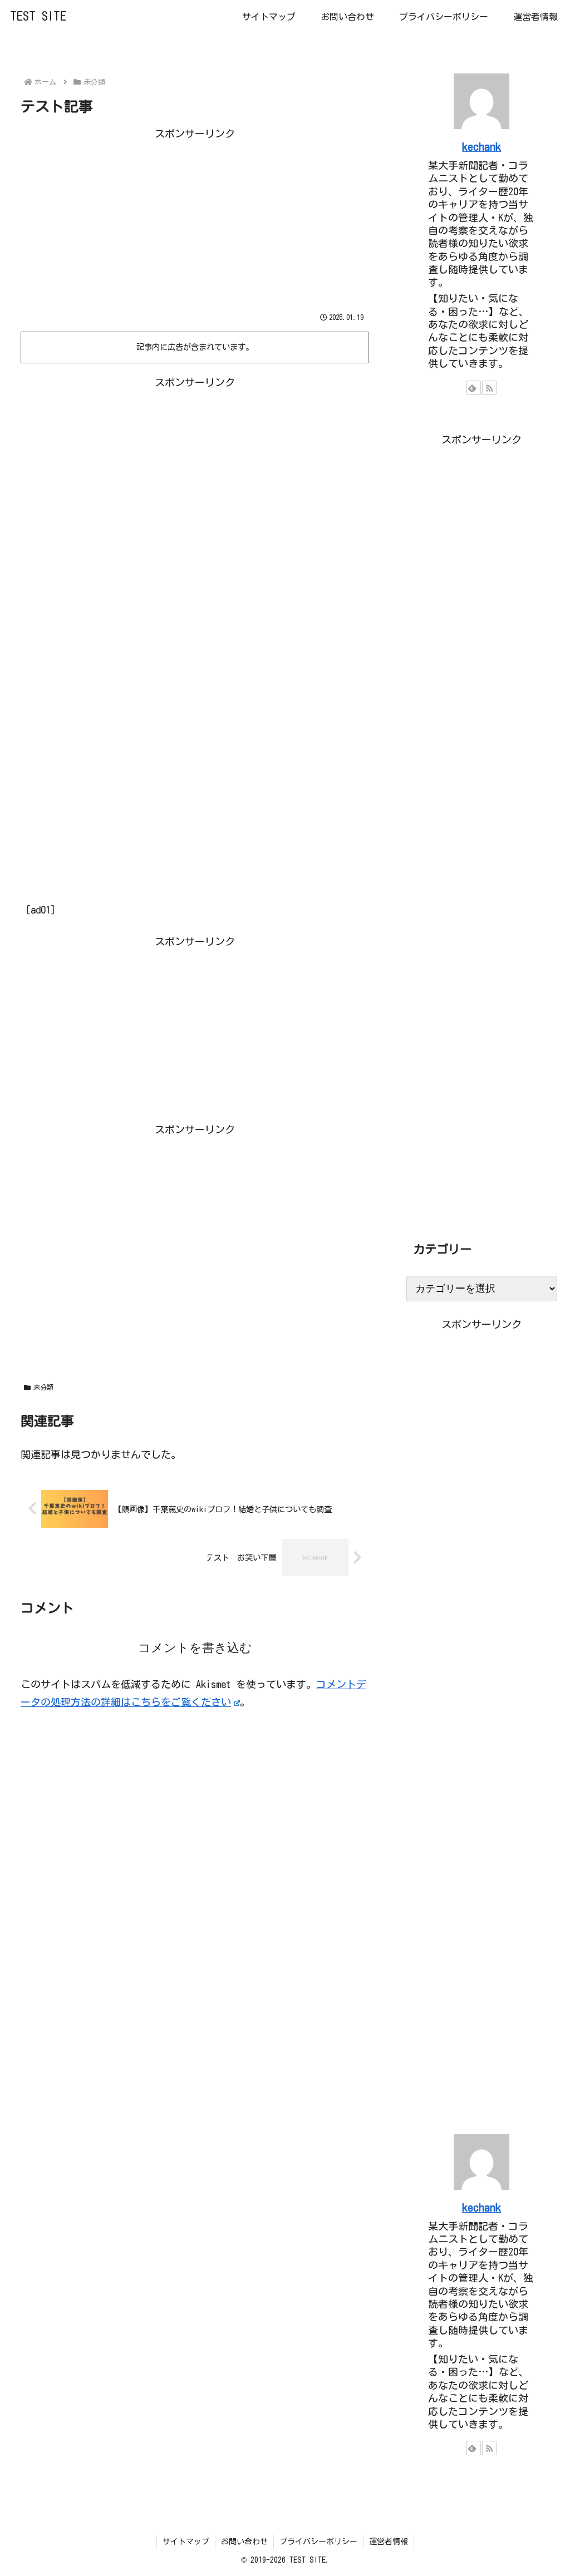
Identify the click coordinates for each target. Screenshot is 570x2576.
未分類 (43, 1387)
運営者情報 (389, 2542)
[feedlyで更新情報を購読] (474, 388)
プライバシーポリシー (318, 2542)
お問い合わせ (244, 2542)
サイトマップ (186, 2542)
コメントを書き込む (195, 1648)
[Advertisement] (195, 220)
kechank (481, 147)
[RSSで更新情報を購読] (489, 388)
